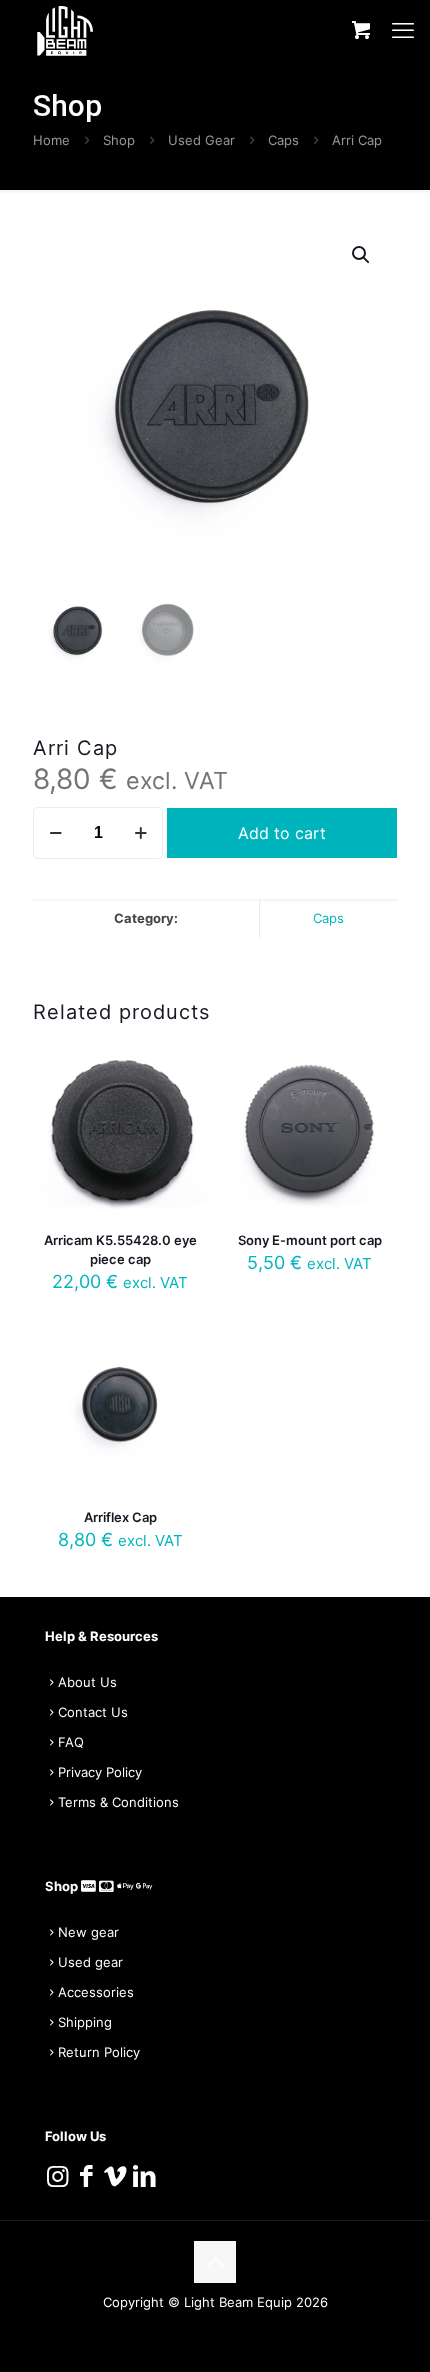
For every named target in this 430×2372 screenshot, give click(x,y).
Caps (283, 140)
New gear (88, 1932)
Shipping (85, 2022)
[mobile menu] (403, 30)
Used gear (90, 1962)
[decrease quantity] (55, 833)
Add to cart (282, 833)
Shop (119, 140)
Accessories (96, 1992)
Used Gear (201, 140)
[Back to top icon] (215, 2262)
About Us (87, 1682)
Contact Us (93, 1712)
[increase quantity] (140, 833)
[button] (362, 255)
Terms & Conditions (118, 1802)
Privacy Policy (100, 1772)
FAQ (71, 1742)
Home (51, 140)
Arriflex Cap (120, 1517)
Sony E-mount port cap (310, 1240)
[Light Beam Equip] (65, 30)
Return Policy (99, 2052)
